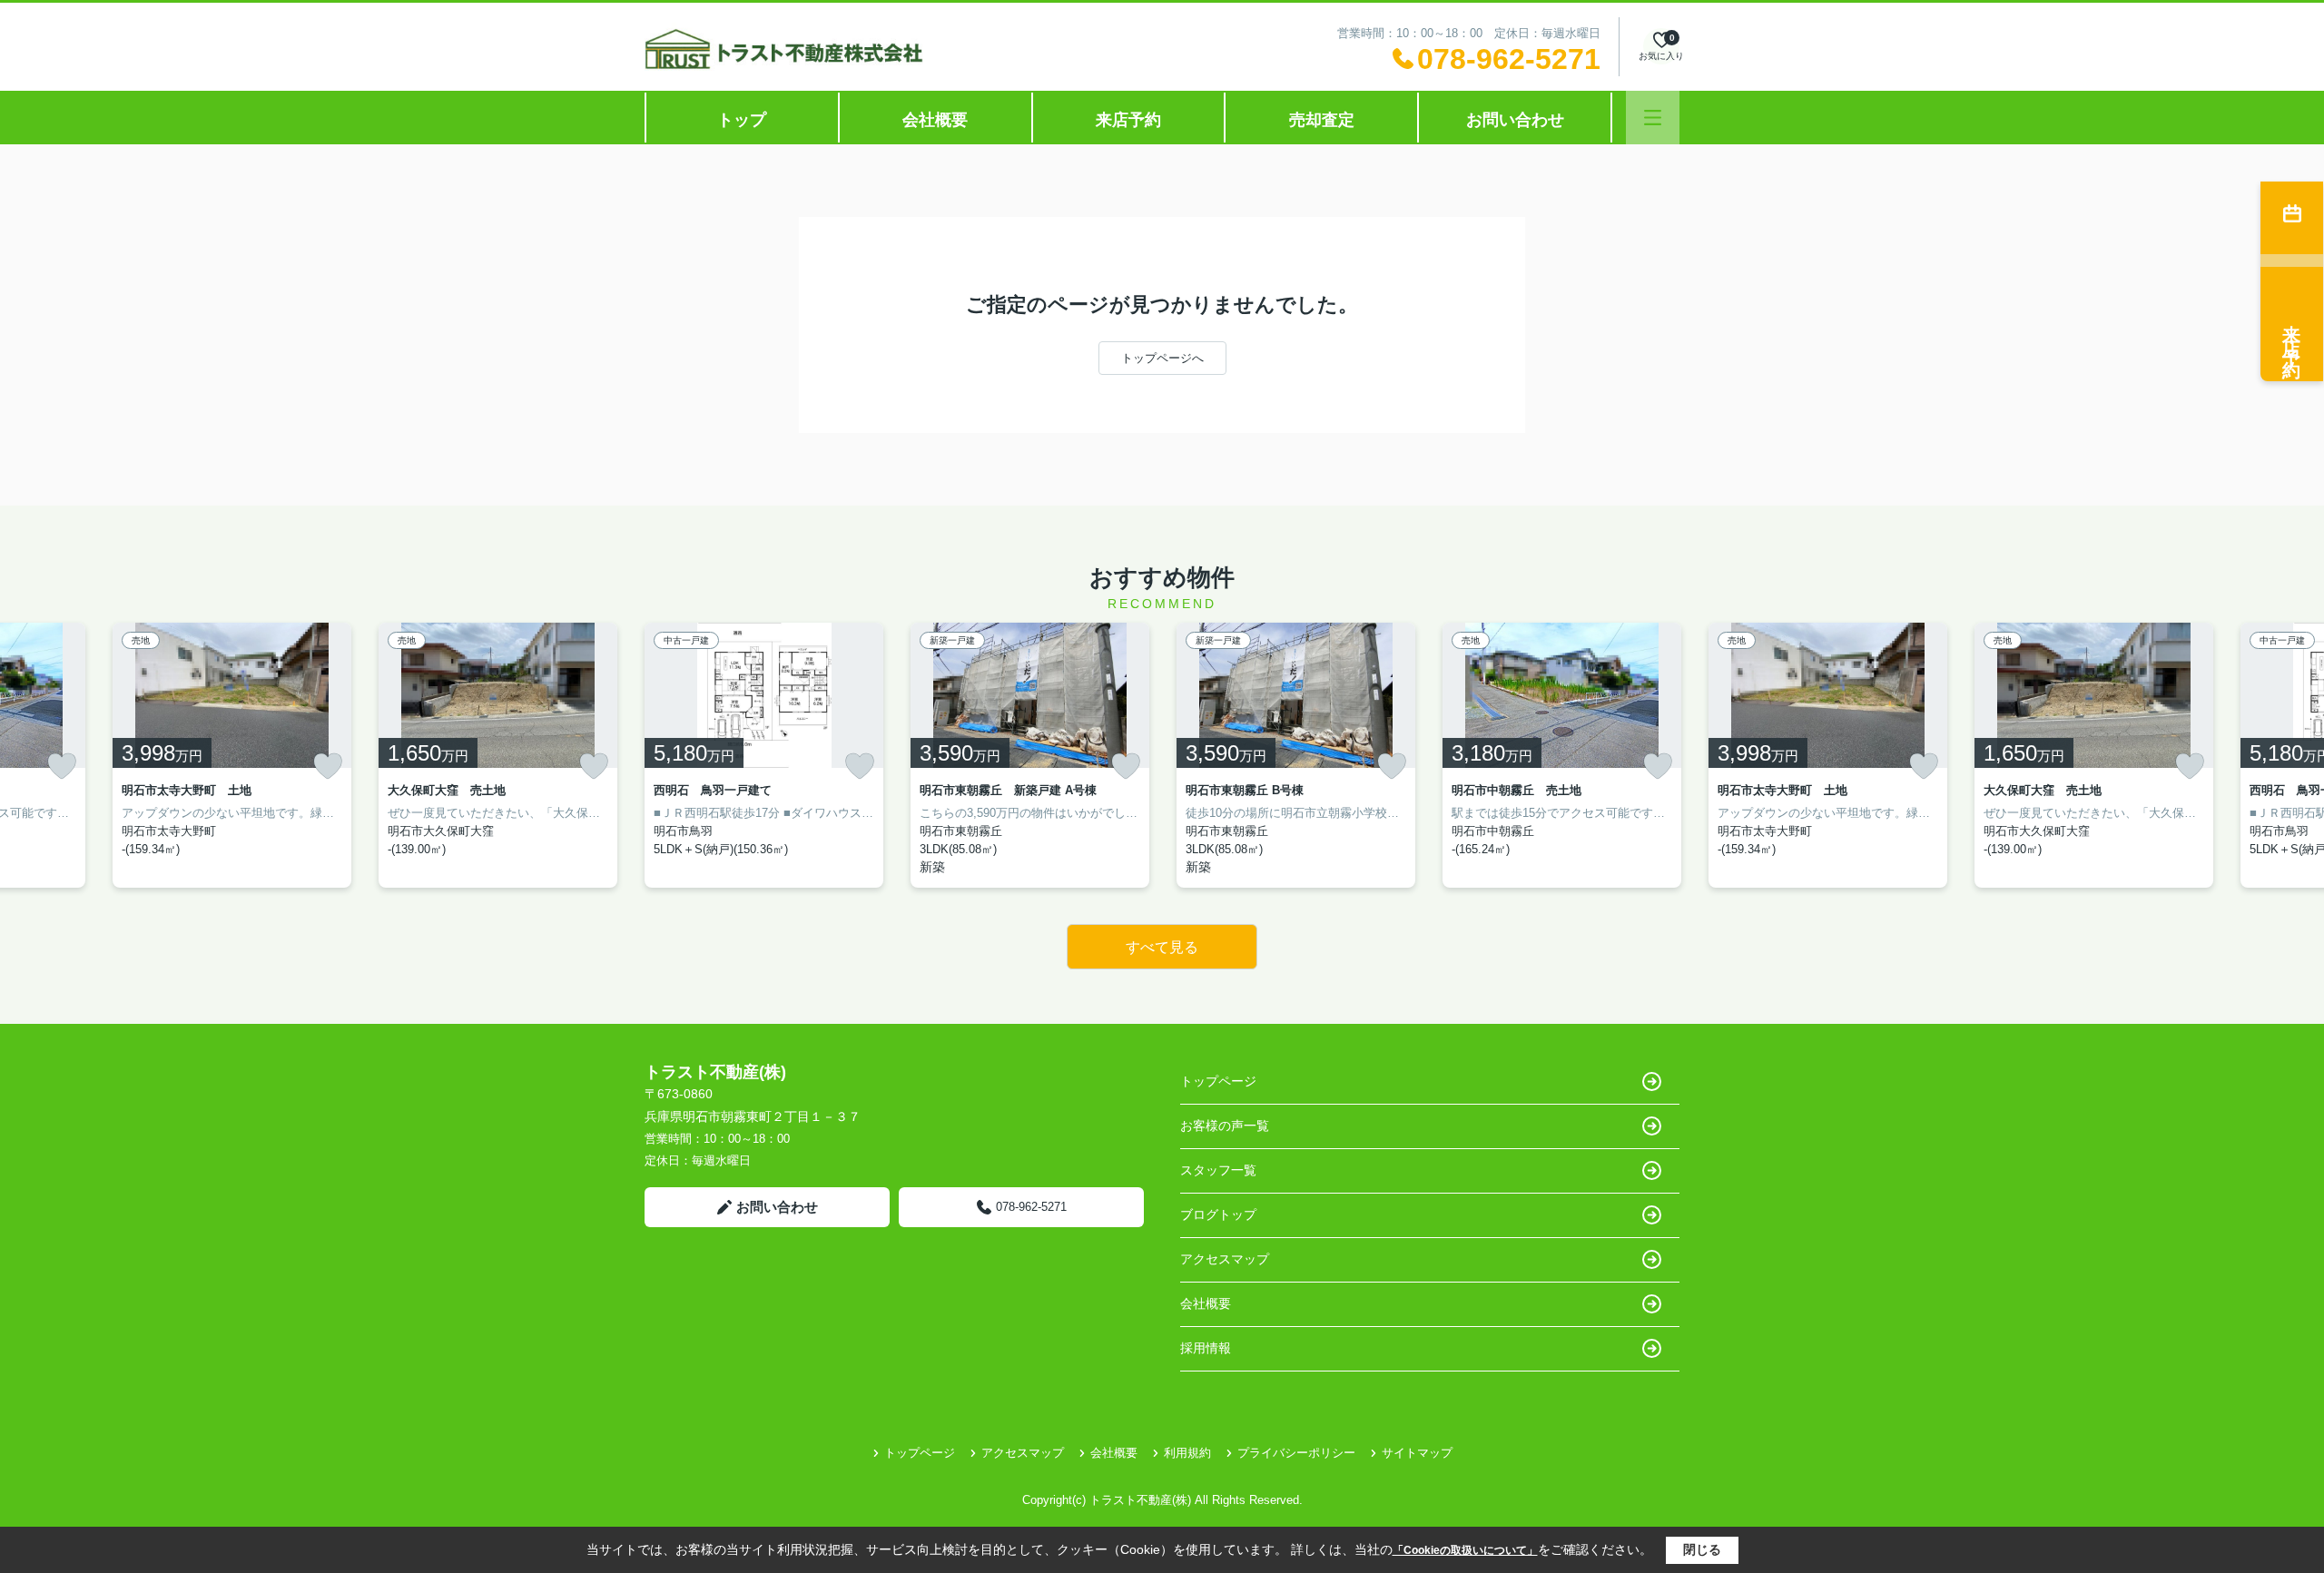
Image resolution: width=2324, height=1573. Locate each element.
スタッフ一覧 (1218, 1170)
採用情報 (1206, 1348)
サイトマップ (1417, 1453)
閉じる (1702, 1549)
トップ (742, 120)
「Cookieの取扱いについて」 (1465, 1550)
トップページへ (1162, 358)
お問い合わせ (1515, 120)
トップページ (1218, 1081)
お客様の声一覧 (1225, 1126)
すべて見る (1162, 947)
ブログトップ (1218, 1214)
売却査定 (1322, 120)
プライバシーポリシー (1296, 1453)
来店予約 (1128, 120)
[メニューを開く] (1653, 118)
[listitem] (764, 755)
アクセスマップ (1225, 1259)
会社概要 (935, 120)
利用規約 (1187, 1453)
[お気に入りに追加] (62, 766)
